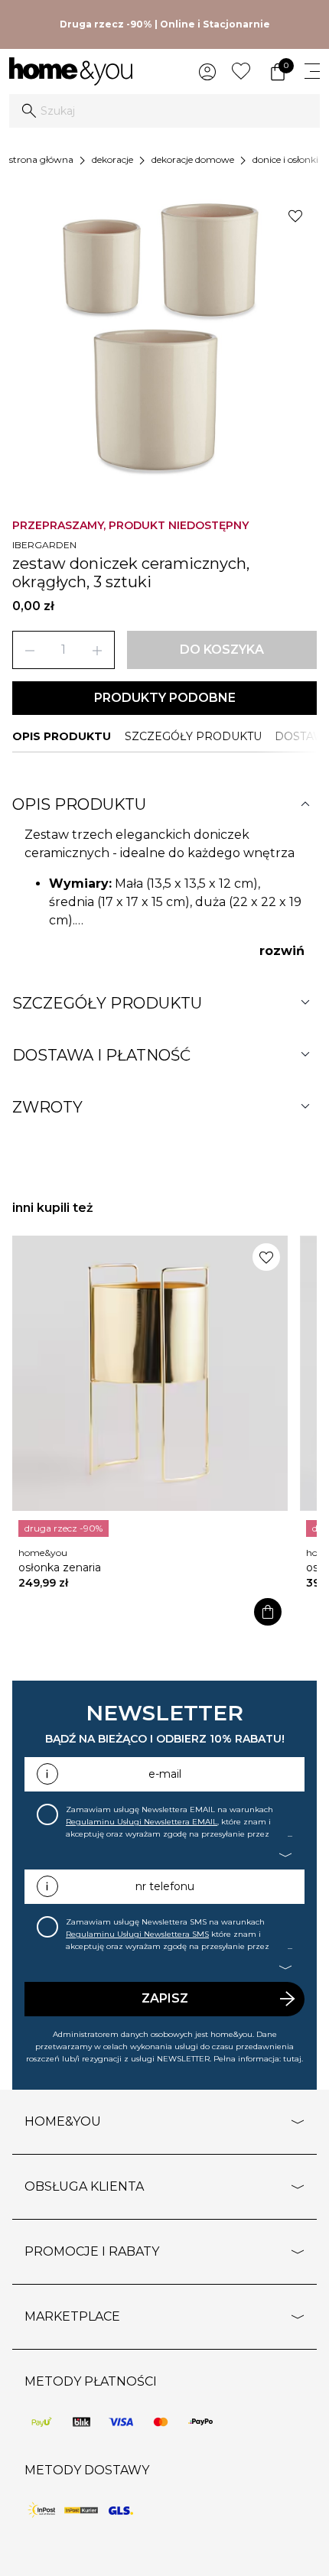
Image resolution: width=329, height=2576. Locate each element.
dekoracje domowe (193, 159)
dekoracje (112, 159)
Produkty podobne (165, 698)
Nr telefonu (165, 1886)
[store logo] (71, 71)
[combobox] (164, 111)
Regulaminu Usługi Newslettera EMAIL (142, 1822)
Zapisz (165, 1998)
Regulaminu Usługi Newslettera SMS (137, 1934)
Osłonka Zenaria (60, 1567)
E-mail (165, 1774)
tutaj (292, 2059)
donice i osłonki (285, 159)
